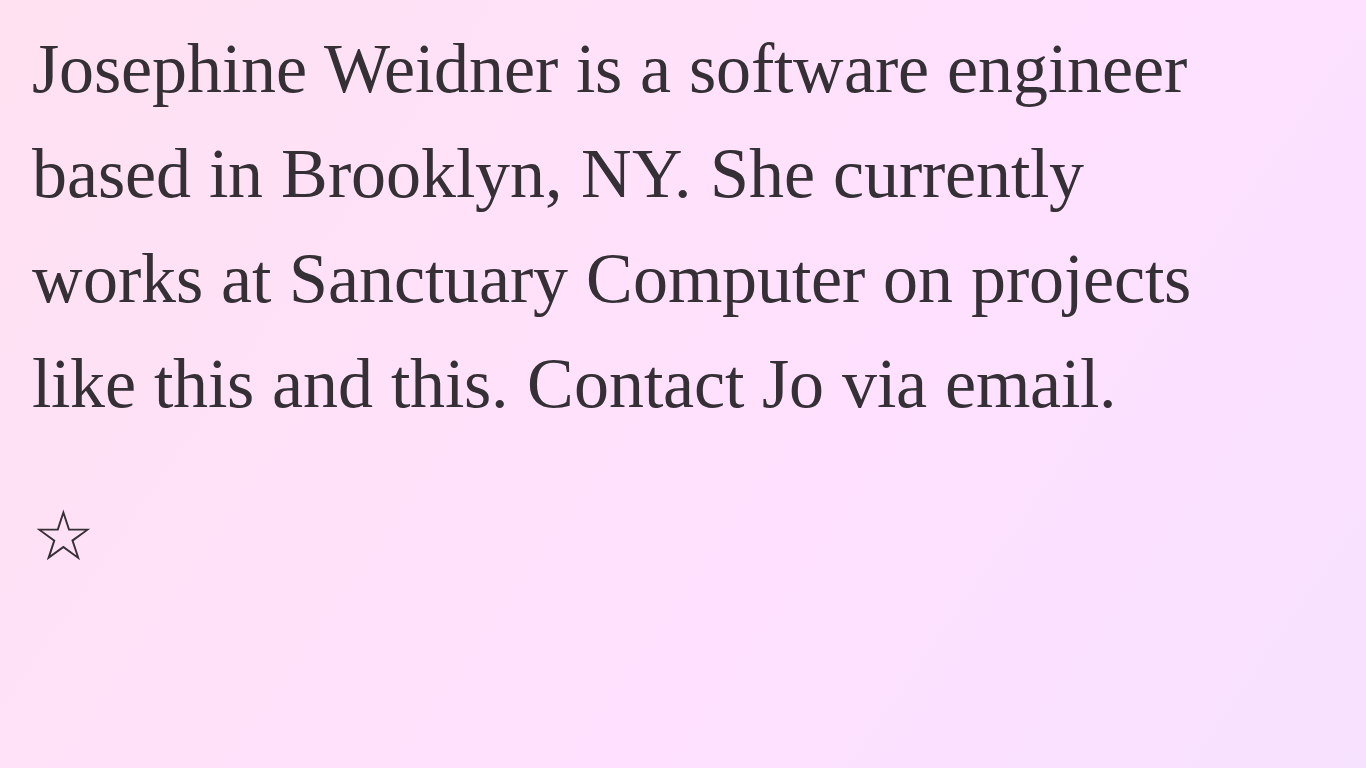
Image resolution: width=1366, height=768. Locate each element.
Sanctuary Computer (577, 278)
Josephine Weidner (295, 68)
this (204, 383)
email (1022, 383)
